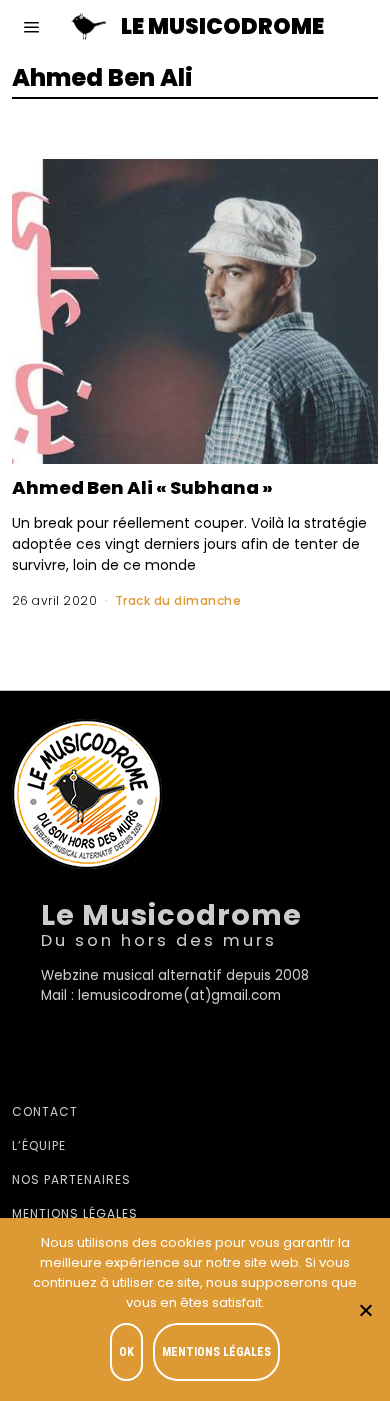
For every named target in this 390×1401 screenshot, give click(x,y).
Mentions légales (75, 1213)
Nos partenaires (71, 1179)
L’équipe (39, 1145)
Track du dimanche (178, 600)
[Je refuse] (365, 1310)
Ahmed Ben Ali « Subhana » (142, 487)
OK (126, 1352)
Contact (45, 1111)
